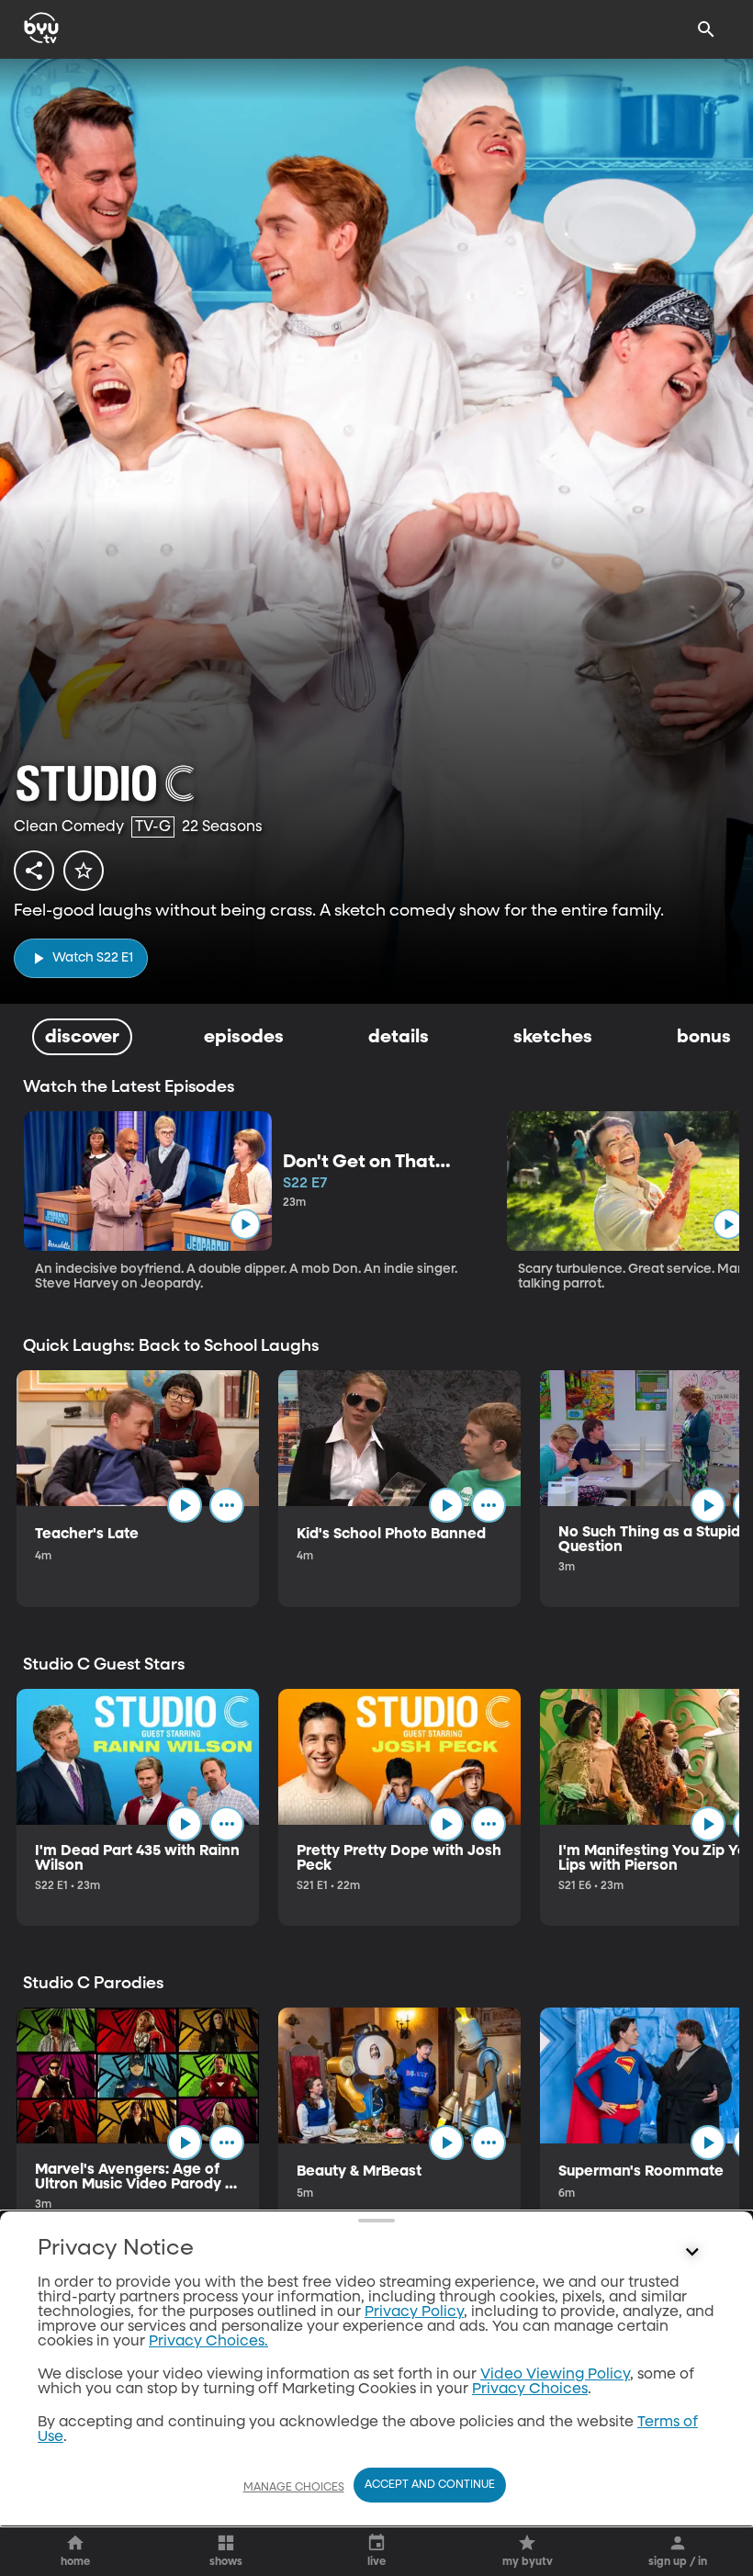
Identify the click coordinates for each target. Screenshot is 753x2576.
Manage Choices (294, 2488)
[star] (84, 871)
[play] (245, 1225)
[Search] (706, 29)
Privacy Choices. (208, 2342)
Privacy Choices (530, 2390)
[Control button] (692, 2253)
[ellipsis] (227, 1505)
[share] (34, 871)
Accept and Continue (430, 2485)
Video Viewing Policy (555, 2375)
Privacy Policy (414, 2312)
